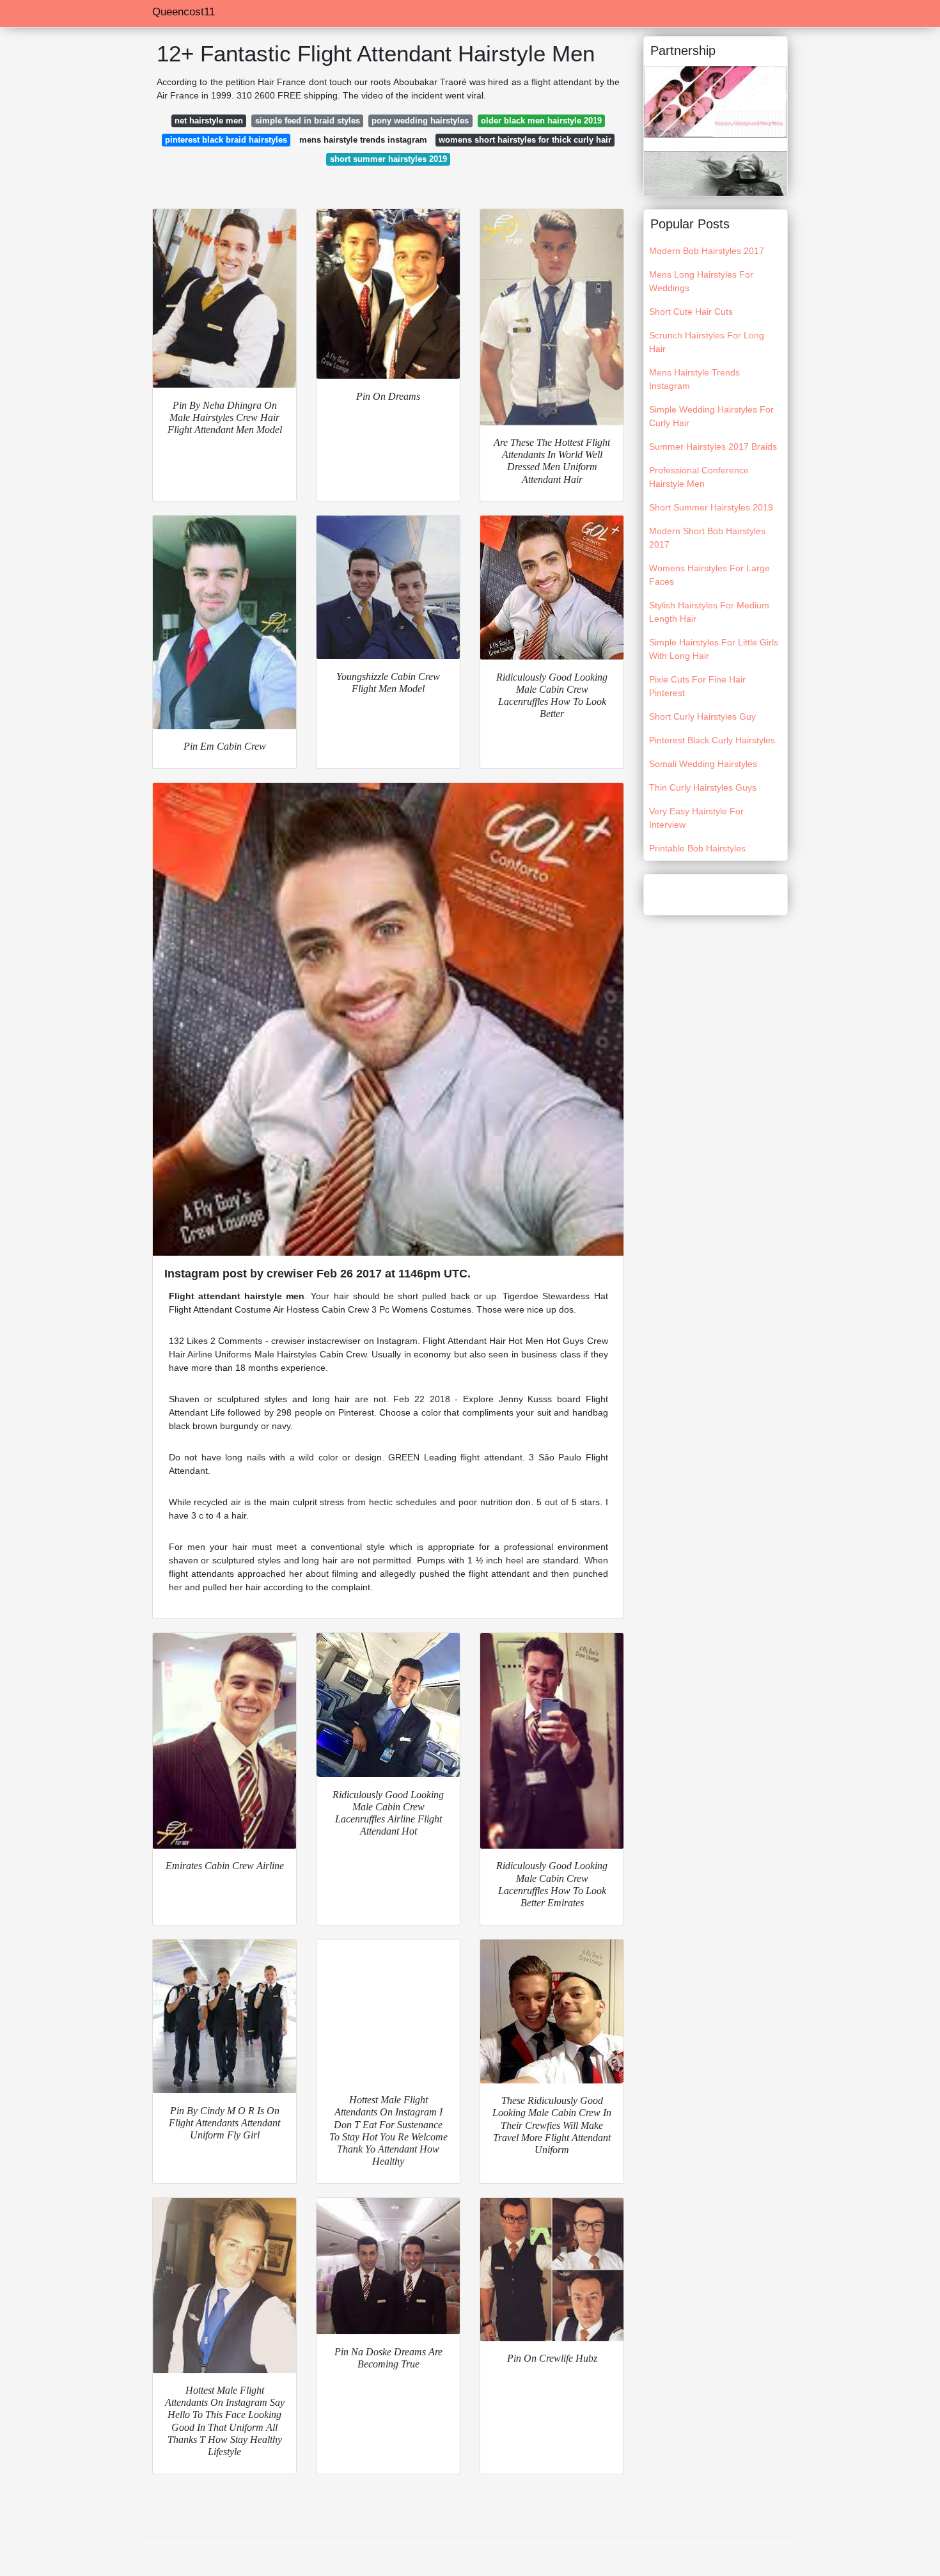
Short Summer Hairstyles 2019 (711, 507)
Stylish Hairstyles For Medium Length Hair (709, 612)
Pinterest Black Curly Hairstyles (712, 740)
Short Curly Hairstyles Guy (702, 716)
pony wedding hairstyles (420, 121)
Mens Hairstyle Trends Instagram (694, 379)
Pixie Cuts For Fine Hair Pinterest (697, 686)
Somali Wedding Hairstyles (703, 764)
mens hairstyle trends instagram (363, 140)
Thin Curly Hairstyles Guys (703, 787)
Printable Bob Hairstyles (697, 848)
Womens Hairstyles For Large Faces (709, 575)
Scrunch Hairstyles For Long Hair (707, 342)
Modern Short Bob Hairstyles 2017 (707, 538)
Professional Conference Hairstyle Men (699, 477)
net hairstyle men (209, 121)
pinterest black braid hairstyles (226, 140)
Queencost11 (184, 12)
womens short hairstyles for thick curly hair (525, 140)
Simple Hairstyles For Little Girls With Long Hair (714, 649)
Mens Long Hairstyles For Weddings (701, 281)
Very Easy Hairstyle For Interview (696, 818)
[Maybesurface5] (716, 101)
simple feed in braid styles (308, 121)
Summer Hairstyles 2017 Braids (713, 446)
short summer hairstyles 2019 (388, 159)
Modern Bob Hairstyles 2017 (707, 251)
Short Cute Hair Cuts (691, 312)
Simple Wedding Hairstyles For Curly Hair (711, 416)
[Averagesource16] (716, 173)
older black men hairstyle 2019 (541, 121)
